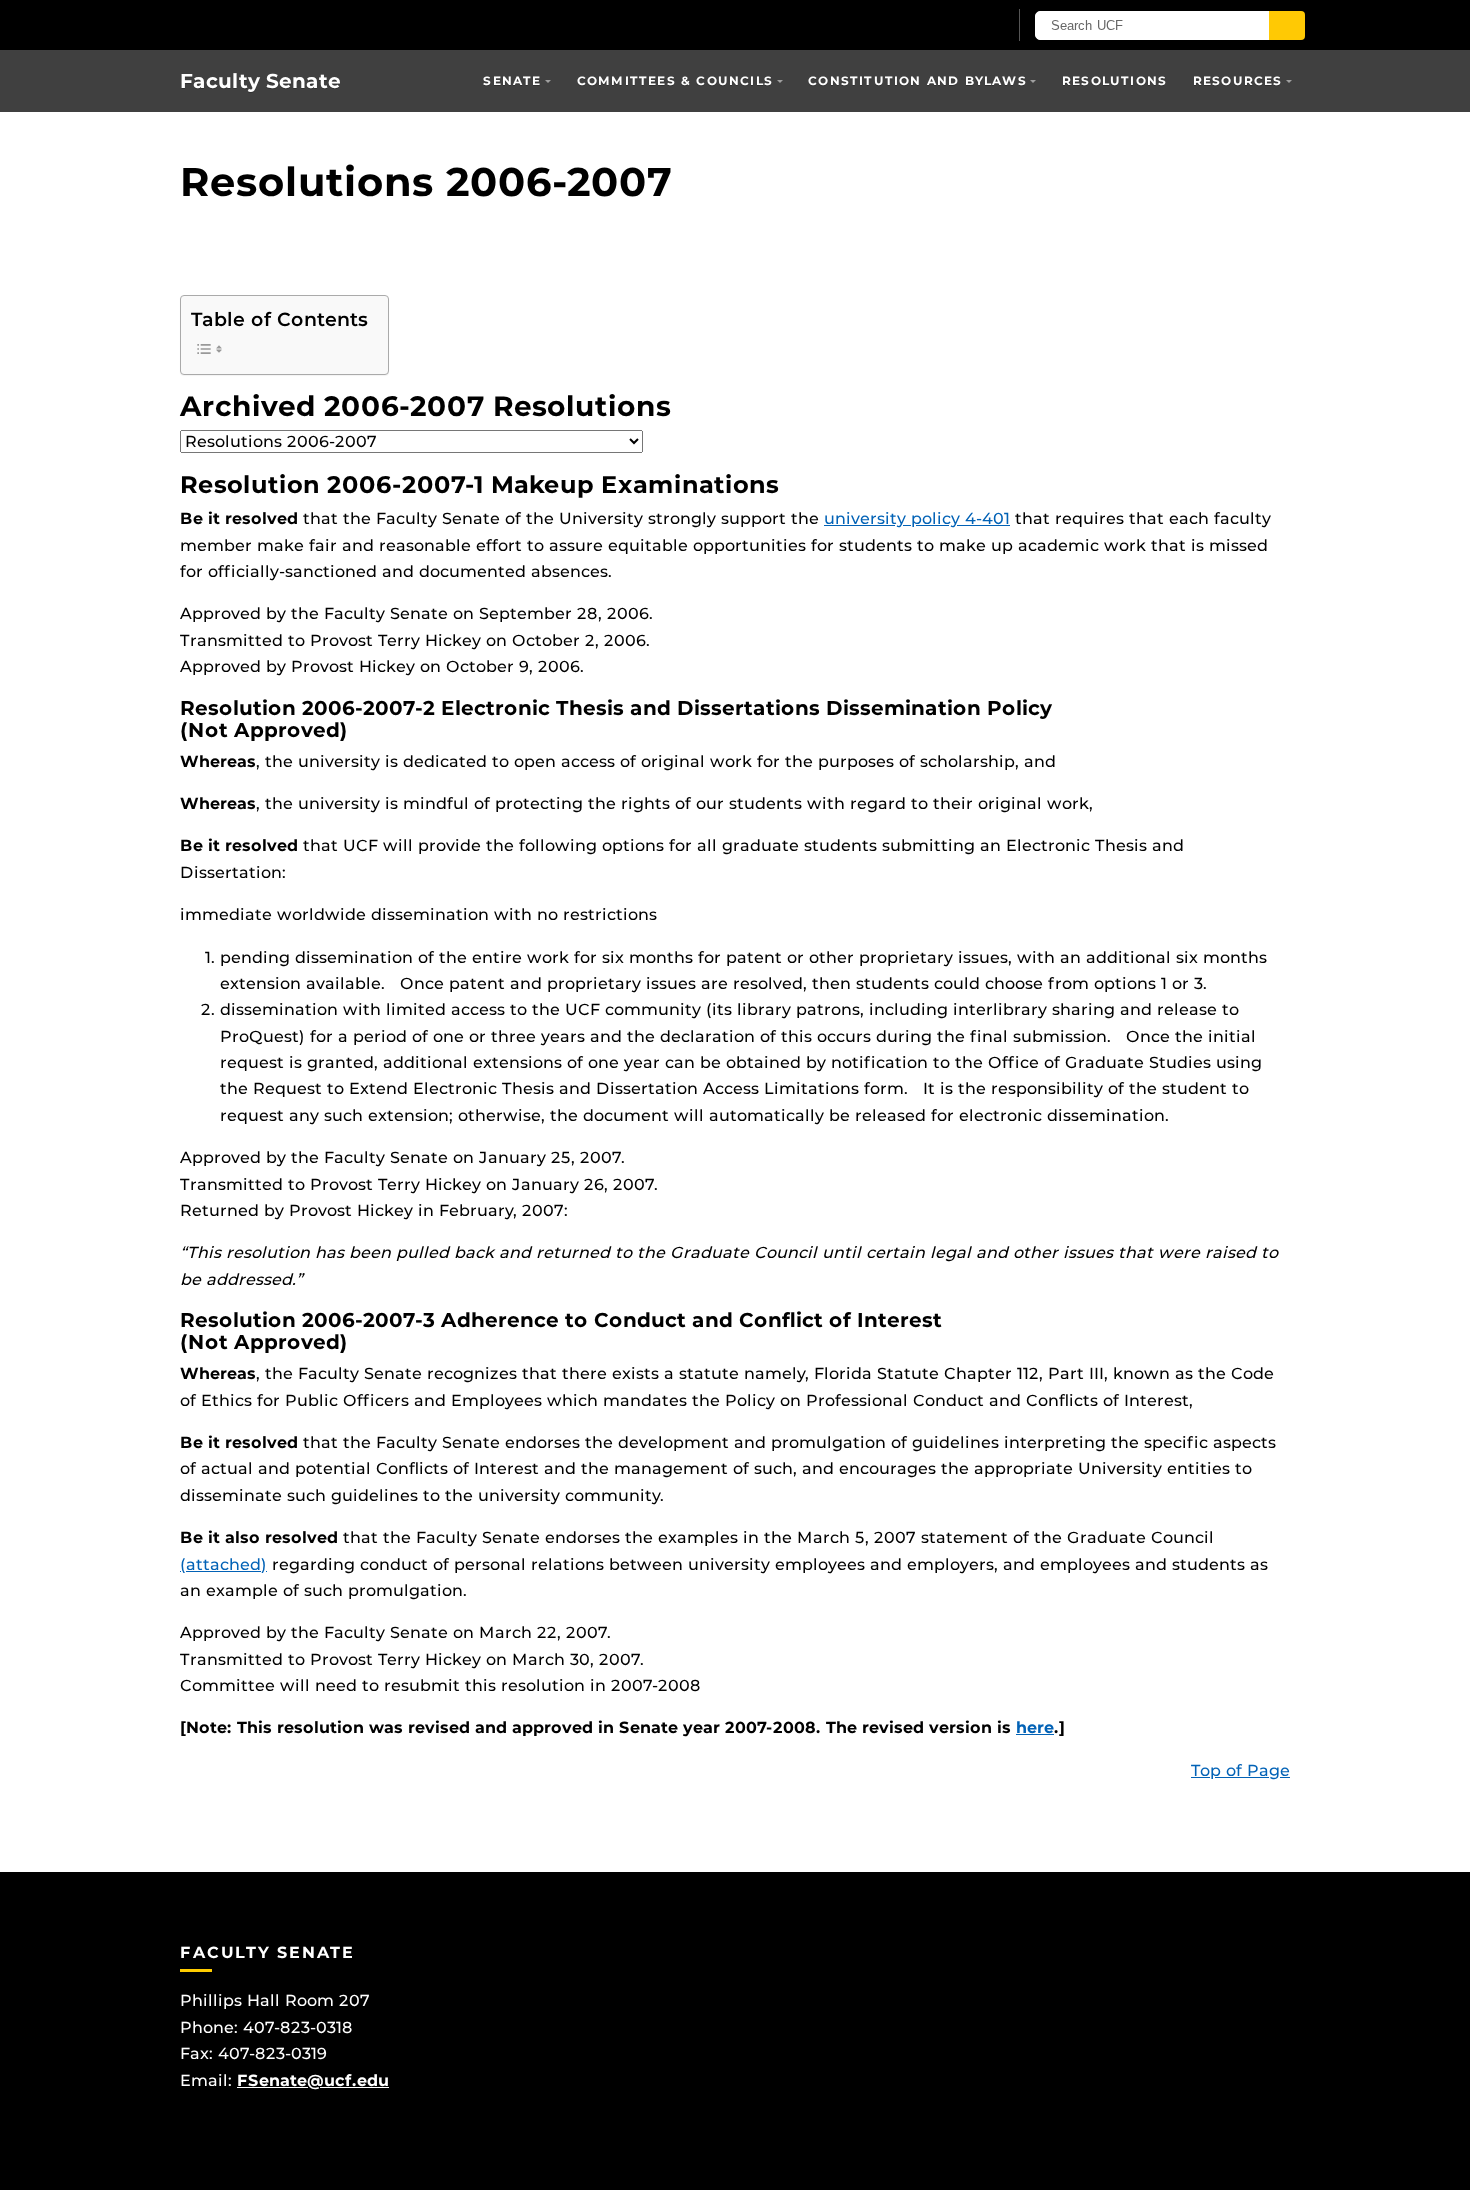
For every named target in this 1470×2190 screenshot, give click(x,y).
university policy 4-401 (917, 518)
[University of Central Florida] (326, 24)
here (1035, 1727)
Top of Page (1240, 1770)
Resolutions (1114, 80)
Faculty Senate (260, 81)
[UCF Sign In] (942, 26)
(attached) (223, 1564)
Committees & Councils (675, 80)
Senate (512, 80)
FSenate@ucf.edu (313, 2080)
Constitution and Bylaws (917, 80)
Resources (1238, 80)
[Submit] (1287, 25)
